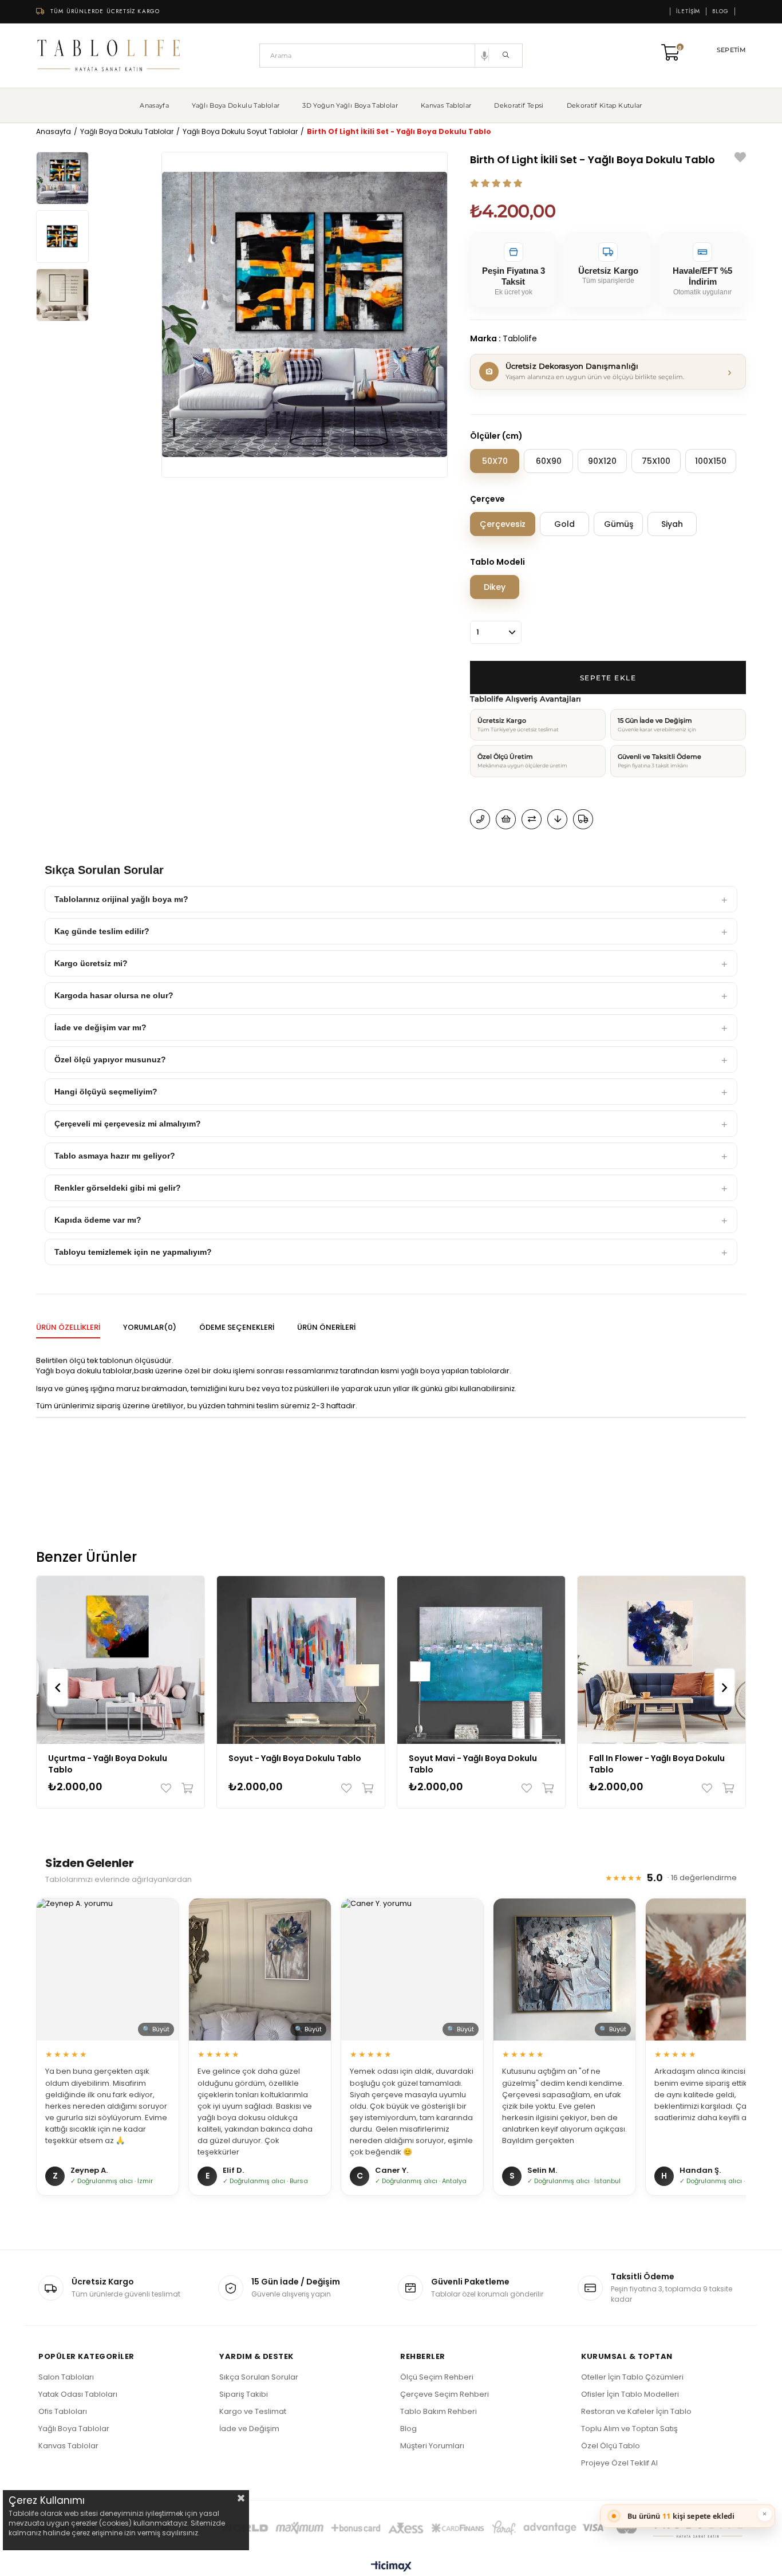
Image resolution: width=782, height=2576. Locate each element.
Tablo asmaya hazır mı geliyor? (115, 1156)
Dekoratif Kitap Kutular (605, 105)
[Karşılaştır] (532, 819)
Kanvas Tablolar (446, 105)
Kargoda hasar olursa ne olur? (114, 995)
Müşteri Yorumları (432, 2446)
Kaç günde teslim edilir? (102, 931)
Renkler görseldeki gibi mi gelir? (118, 1188)
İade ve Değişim (249, 2429)
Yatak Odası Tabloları (78, 2394)
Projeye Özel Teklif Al (619, 2463)
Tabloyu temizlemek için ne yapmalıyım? (133, 1252)
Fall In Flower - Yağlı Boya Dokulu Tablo (657, 1764)
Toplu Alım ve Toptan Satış (629, 2429)
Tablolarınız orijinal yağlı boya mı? (121, 899)
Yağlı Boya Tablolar (74, 2429)
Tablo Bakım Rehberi (439, 2411)
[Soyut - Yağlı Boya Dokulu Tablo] (301, 1660)
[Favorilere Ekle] (740, 159)
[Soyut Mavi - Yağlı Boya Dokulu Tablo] (481, 1660)
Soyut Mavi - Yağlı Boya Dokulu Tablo (473, 1764)
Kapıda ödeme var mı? (98, 1220)
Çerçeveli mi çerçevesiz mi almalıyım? (128, 1124)
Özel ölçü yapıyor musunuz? (110, 1059)
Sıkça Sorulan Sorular (259, 2377)
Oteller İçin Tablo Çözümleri (632, 2377)
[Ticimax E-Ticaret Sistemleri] (391, 2567)
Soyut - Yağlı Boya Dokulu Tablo (295, 1758)
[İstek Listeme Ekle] (506, 819)
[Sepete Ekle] (185, 1788)
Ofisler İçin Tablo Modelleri (630, 2394)
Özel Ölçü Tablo (611, 2446)
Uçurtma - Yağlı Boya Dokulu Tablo (108, 1764)
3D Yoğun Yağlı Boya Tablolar (350, 105)
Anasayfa (154, 105)
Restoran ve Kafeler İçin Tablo (636, 2411)
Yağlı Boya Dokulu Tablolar (236, 105)
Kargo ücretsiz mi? (91, 963)
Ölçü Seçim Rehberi (437, 2377)
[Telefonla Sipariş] (480, 819)
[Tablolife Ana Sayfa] (109, 56)
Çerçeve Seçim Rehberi (445, 2394)
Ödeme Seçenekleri (237, 1327)
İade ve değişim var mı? (100, 1027)
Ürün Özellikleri (68, 1327)
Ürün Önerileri (326, 1327)
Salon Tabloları (66, 2377)
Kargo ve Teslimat (253, 2411)
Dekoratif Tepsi (519, 105)
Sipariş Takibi (244, 2394)
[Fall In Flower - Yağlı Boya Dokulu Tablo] (661, 1660)
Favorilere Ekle (169, 1788)
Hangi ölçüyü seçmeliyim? (106, 1092)
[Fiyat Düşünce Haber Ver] (557, 819)
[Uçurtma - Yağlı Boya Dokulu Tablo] (121, 1660)
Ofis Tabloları (63, 2411)
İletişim (688, 11)
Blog (720, 11)
